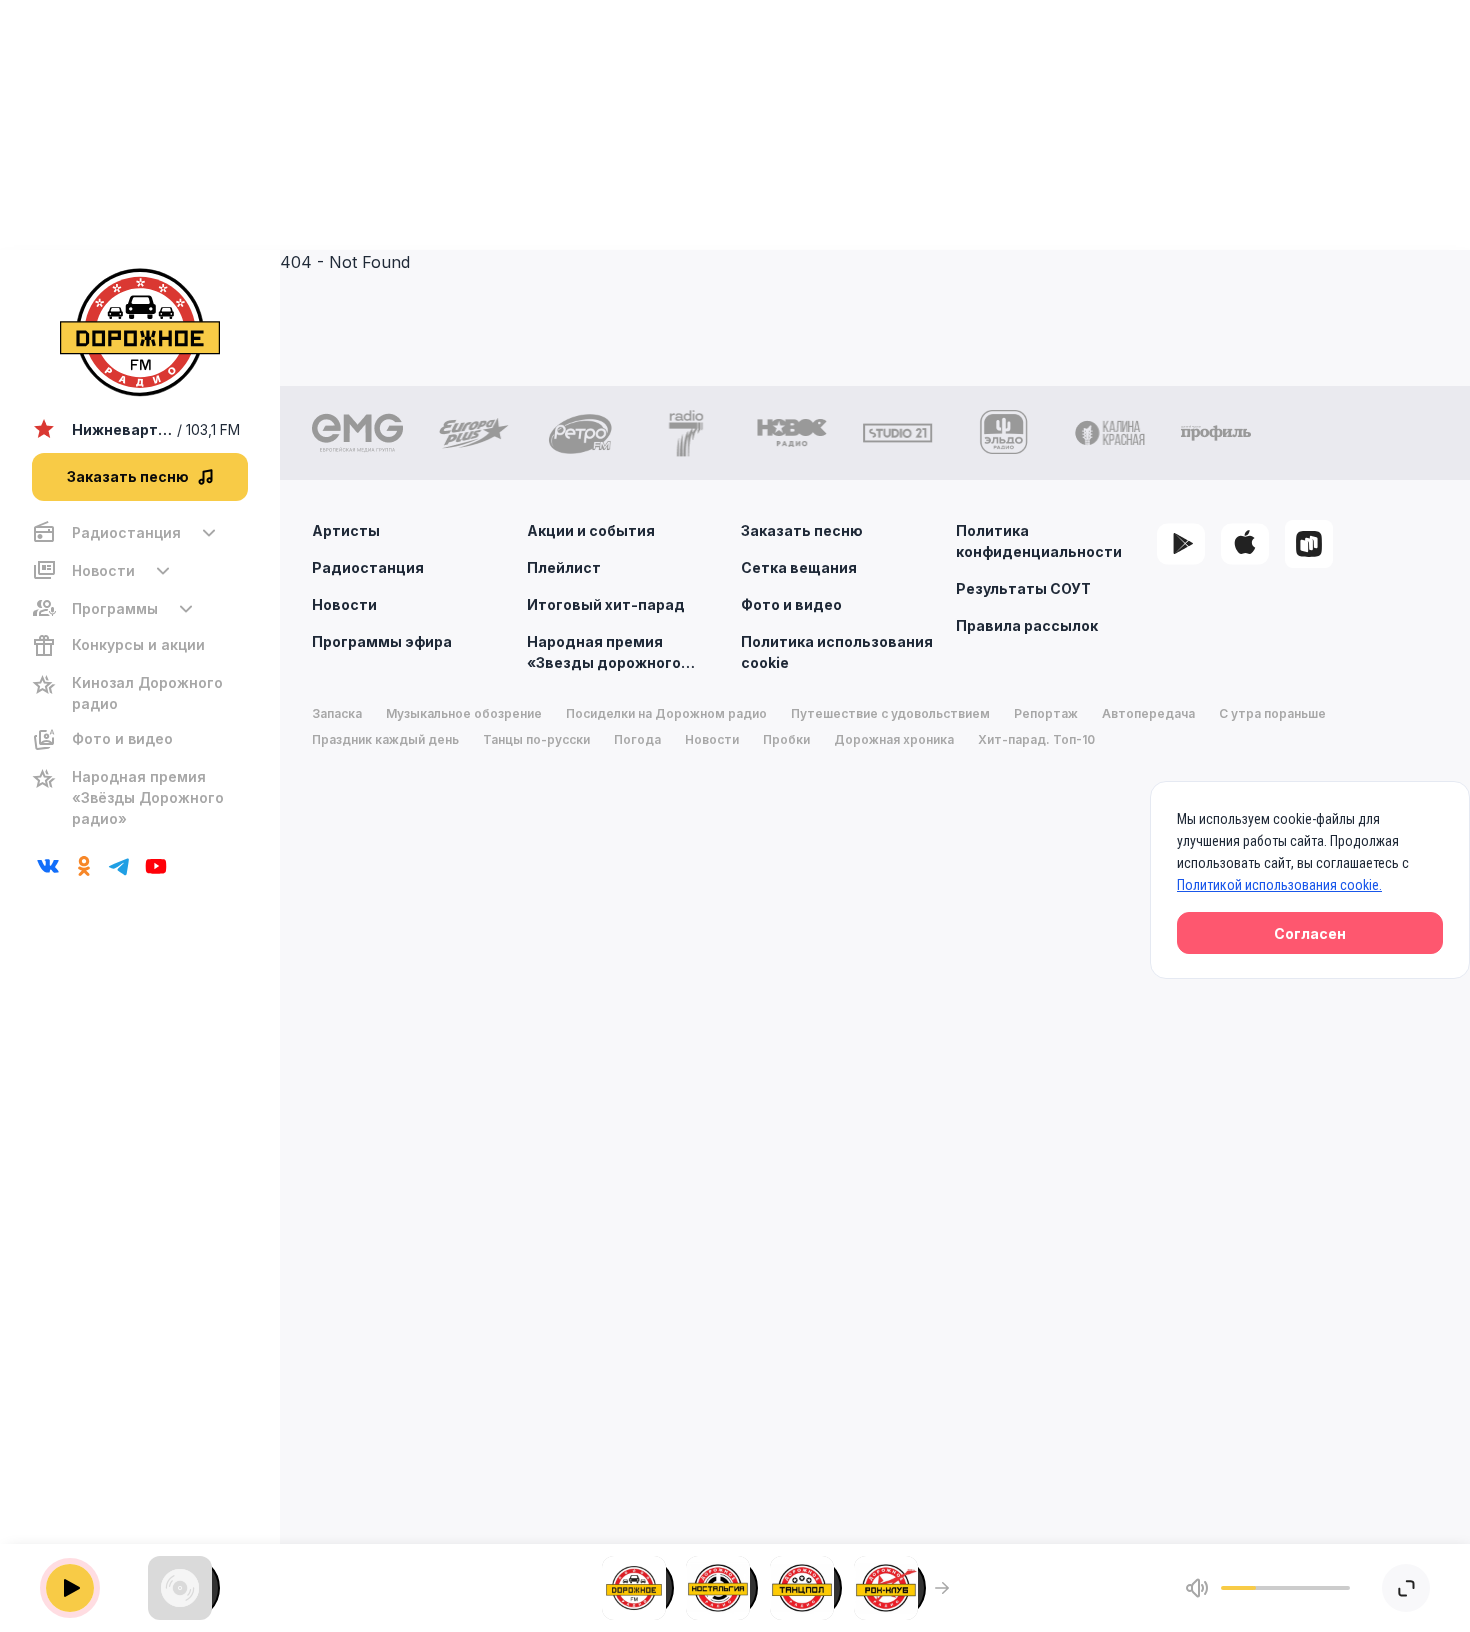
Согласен (1310, 933)
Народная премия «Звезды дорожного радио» (604, 653)
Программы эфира (382, 641)
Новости (344, 604)
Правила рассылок (1027, 625)
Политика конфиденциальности (1039, 541)
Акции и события (591, 530)
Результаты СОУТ (1023, 588)
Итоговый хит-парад (606, 604)
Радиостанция (368, 567)
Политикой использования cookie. (1279, 885)
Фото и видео (791, 604)
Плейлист (564, 567)
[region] (140, 675)
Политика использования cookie (837, 652)
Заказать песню (802, 530)
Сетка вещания (799, 567)
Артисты (346, 530)
